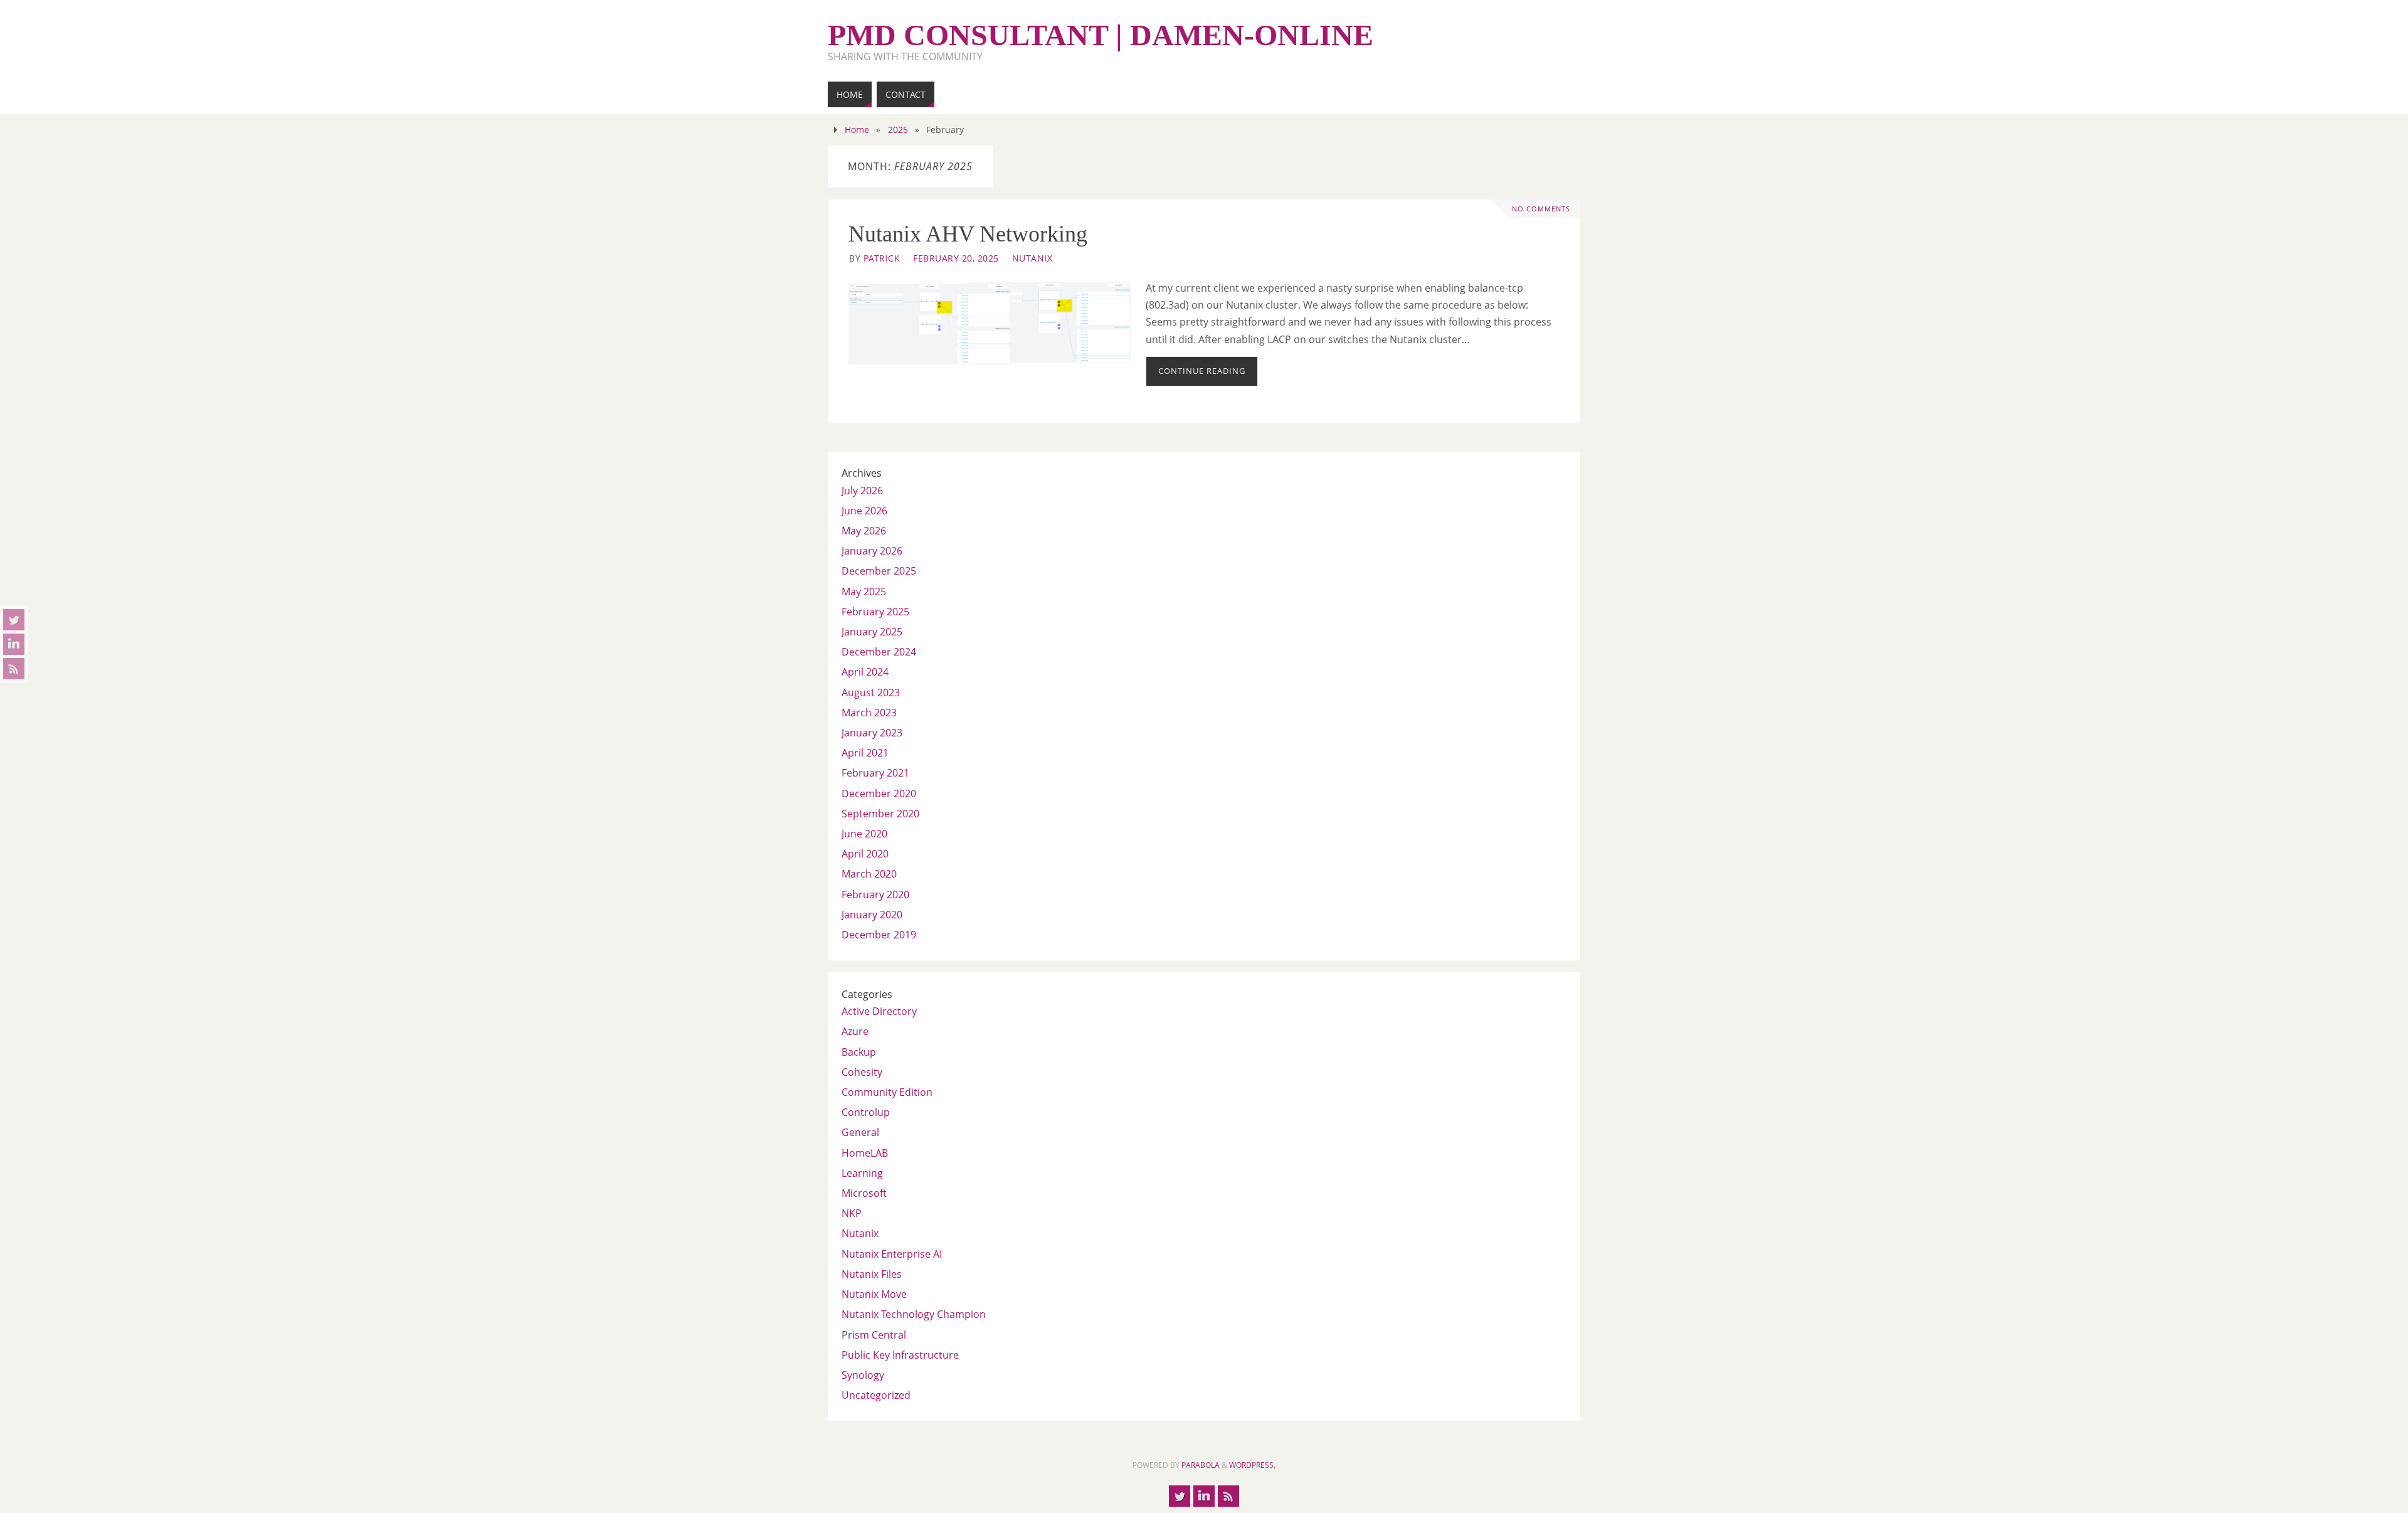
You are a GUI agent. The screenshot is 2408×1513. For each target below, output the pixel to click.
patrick (882, 258)
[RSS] (14, 669)
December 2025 (879, 571)
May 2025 (864, 592)
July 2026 (862, 491)
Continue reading (1202, 371)
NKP (852, 1213)
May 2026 (864, 531)
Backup (859, 1052)
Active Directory (879, 1011)
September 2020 (880, 814)
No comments (1541, 209)
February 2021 (875, 773)
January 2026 (872, 551)
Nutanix (1032, 258)
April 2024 (865, 672)
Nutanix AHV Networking (968, 234)
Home (857, 130)
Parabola (1201, 1465)
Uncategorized (876, 1395)
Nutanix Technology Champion (914, 1314)
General (860, 1132)
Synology (863, 1375)
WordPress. (1252, 1465)
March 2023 (869, 713)
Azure (855, 1031)
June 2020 (864, 834)
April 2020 (865, 854)
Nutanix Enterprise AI (892, 1254)
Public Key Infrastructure (900, 1355)
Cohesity (862, 1072)
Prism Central (874, 1335)
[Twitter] (14, 620)
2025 (898, 130)
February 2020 (875, 895)
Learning (862, 1173)
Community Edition (887, 1092)
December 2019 (879, 935)
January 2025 (872, 632)
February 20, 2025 (956, 258)
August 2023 (871, 693)
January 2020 (872, 915)
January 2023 (872, 733)
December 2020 (879, 794)
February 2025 (875, 612)
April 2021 (865, 753)
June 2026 (864, 511)
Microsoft (864, 1193)
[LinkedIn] (14, 644)
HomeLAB (865, 1153)
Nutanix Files (872, 1274)
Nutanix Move (874, 1294)
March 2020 (869, 874)
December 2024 (879, 652)
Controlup (866, 1112)
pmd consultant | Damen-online (1101, 35)
